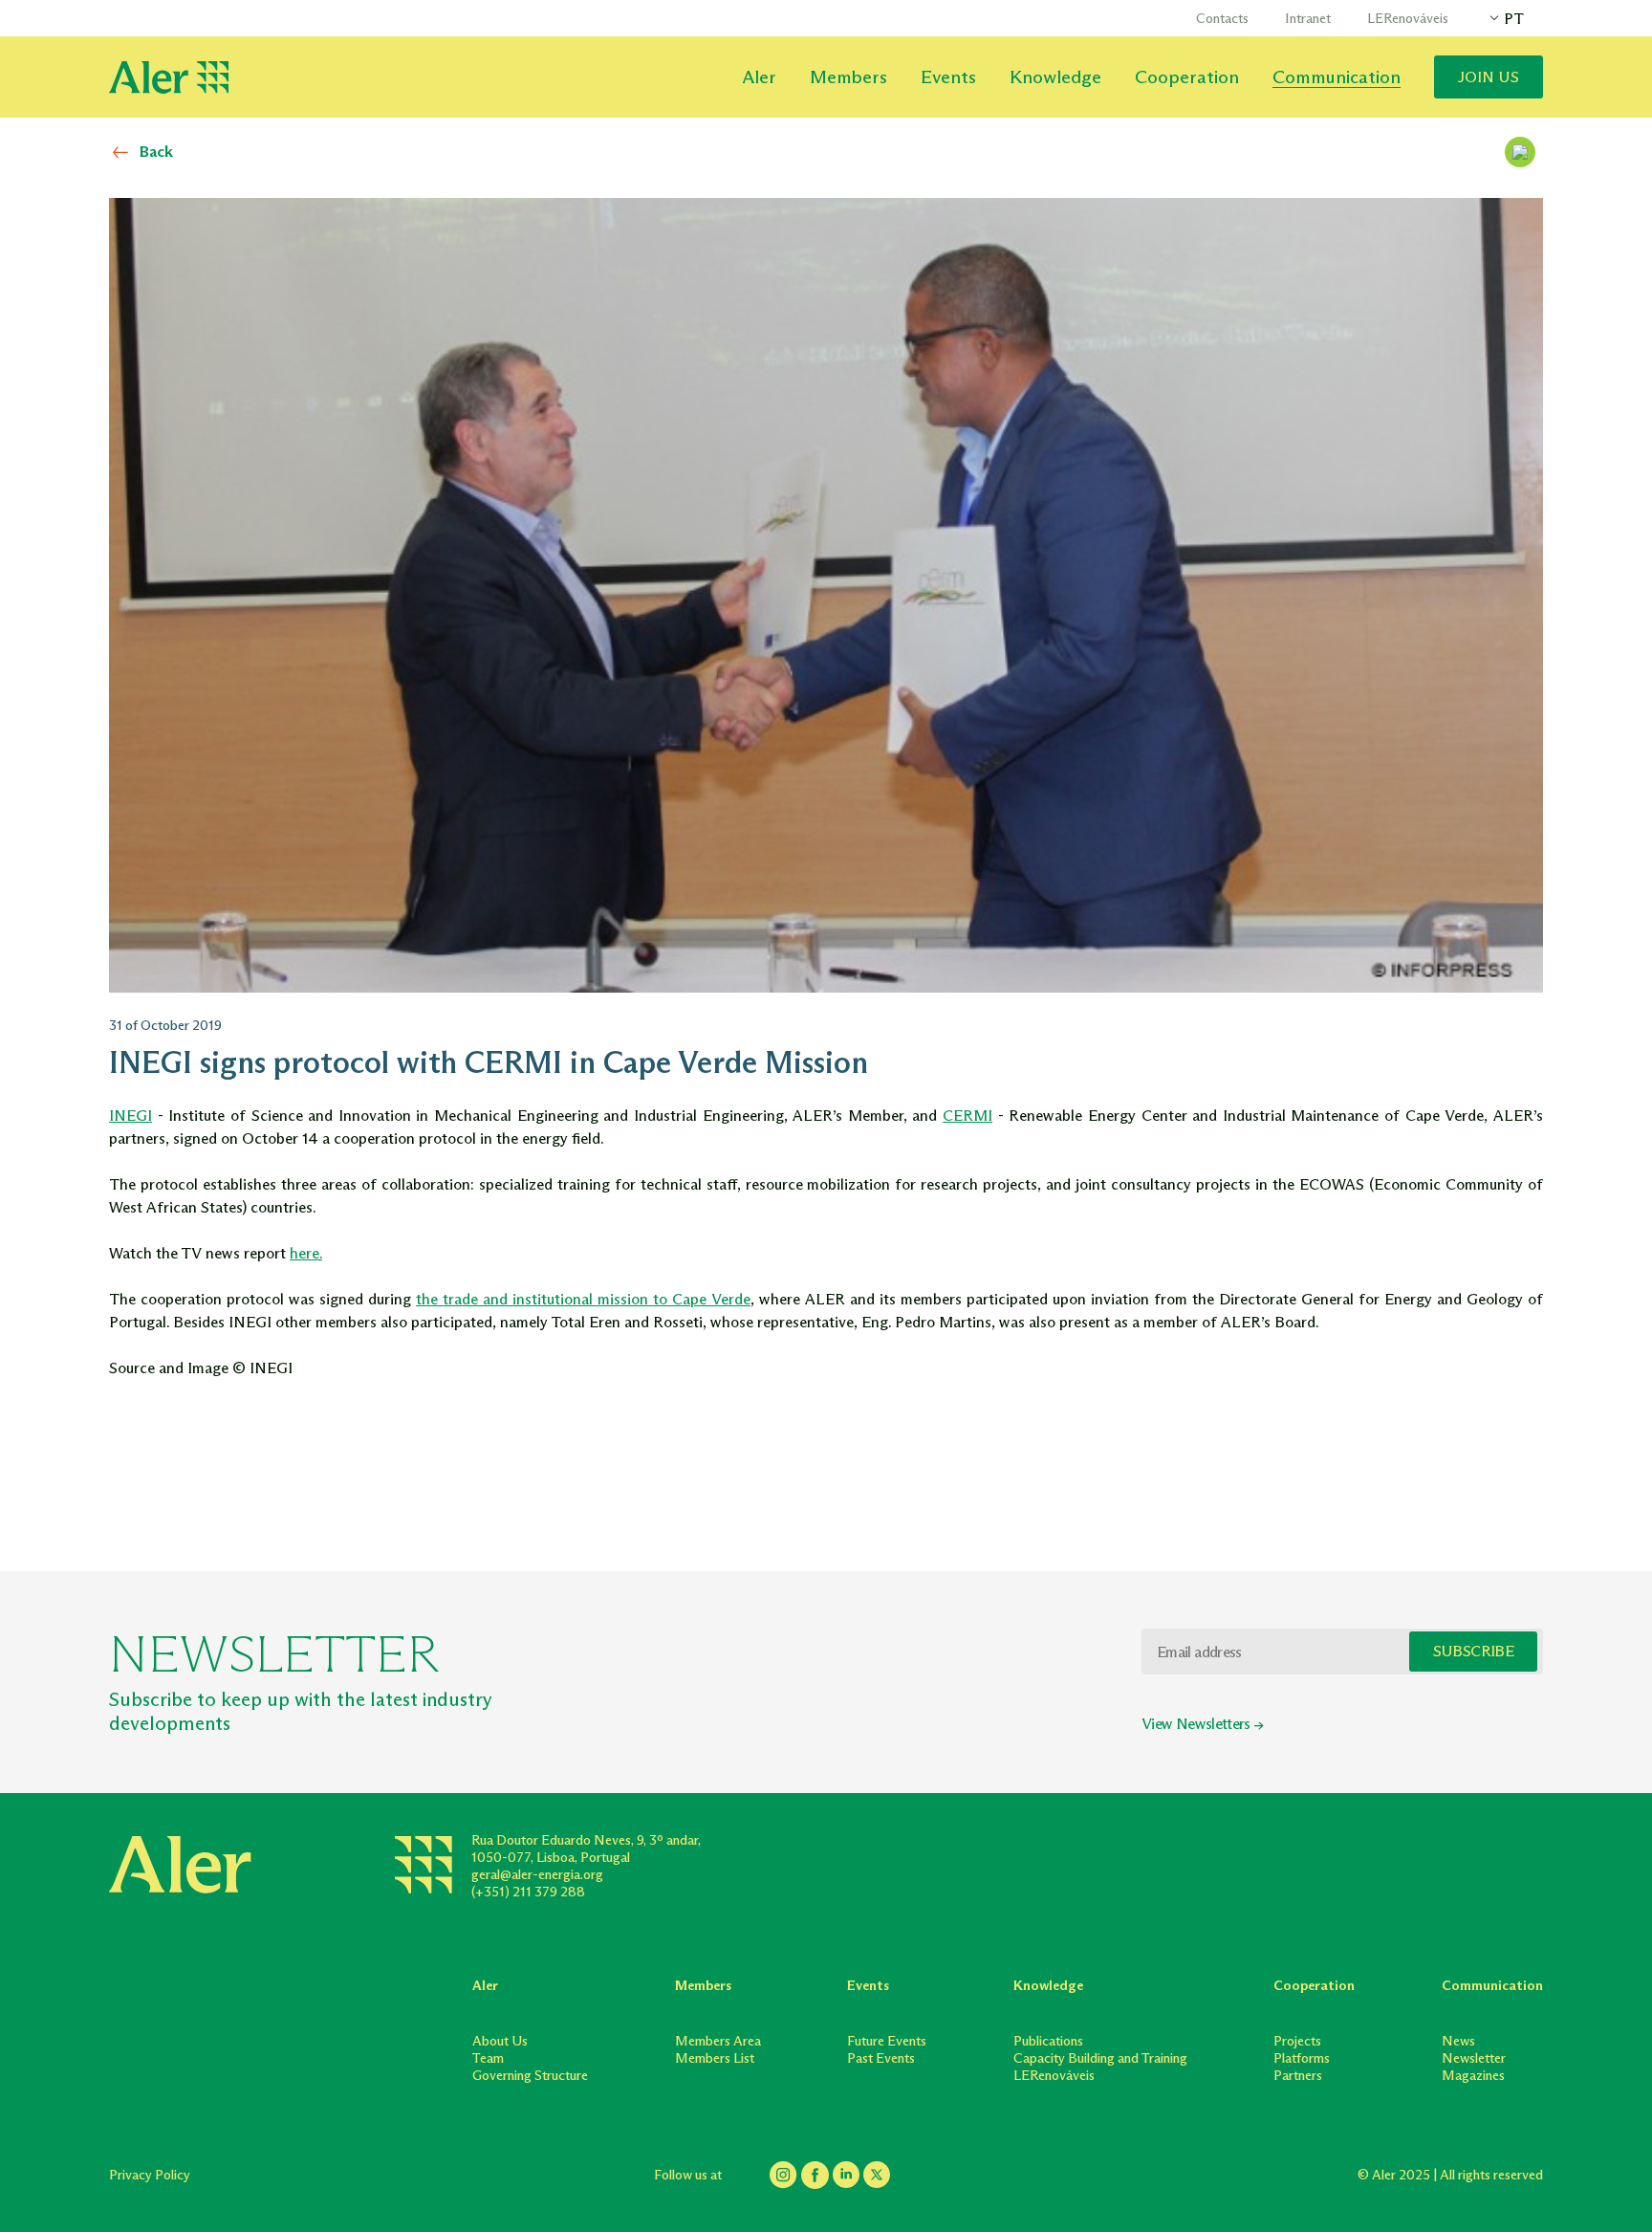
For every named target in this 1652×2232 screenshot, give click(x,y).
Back (156, 152)
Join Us (1489, 77)
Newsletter (1474, 2058)
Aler (759, 77)
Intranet (1308, 19)
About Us (500, 2041)
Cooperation (1187, 77)
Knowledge (1055, 77)
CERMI (967, 1116)
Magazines (1473, 2076)
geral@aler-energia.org (537, 1875)
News (1458, 2041)
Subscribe (1473, 1651)
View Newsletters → (1202, 1724)
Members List (715, 2058)
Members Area (718, 2041)
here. (306, 1253)
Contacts (1222, 19)
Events (948, 77)
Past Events (881, 2058)
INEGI (130, 1116)
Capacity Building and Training (1100, 2058)
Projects (1297, 2041)
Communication (1337, 77)
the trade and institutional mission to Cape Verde (583, 1299)
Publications (1048, 2041)
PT (1514, 19)
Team (488, 2058)
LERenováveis (1408, 19)
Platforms (1302, 2058)
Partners (1298, 2076)
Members (848, 77)
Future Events (887, 2041)
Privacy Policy (150, 2175)
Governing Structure (530, 2076)
